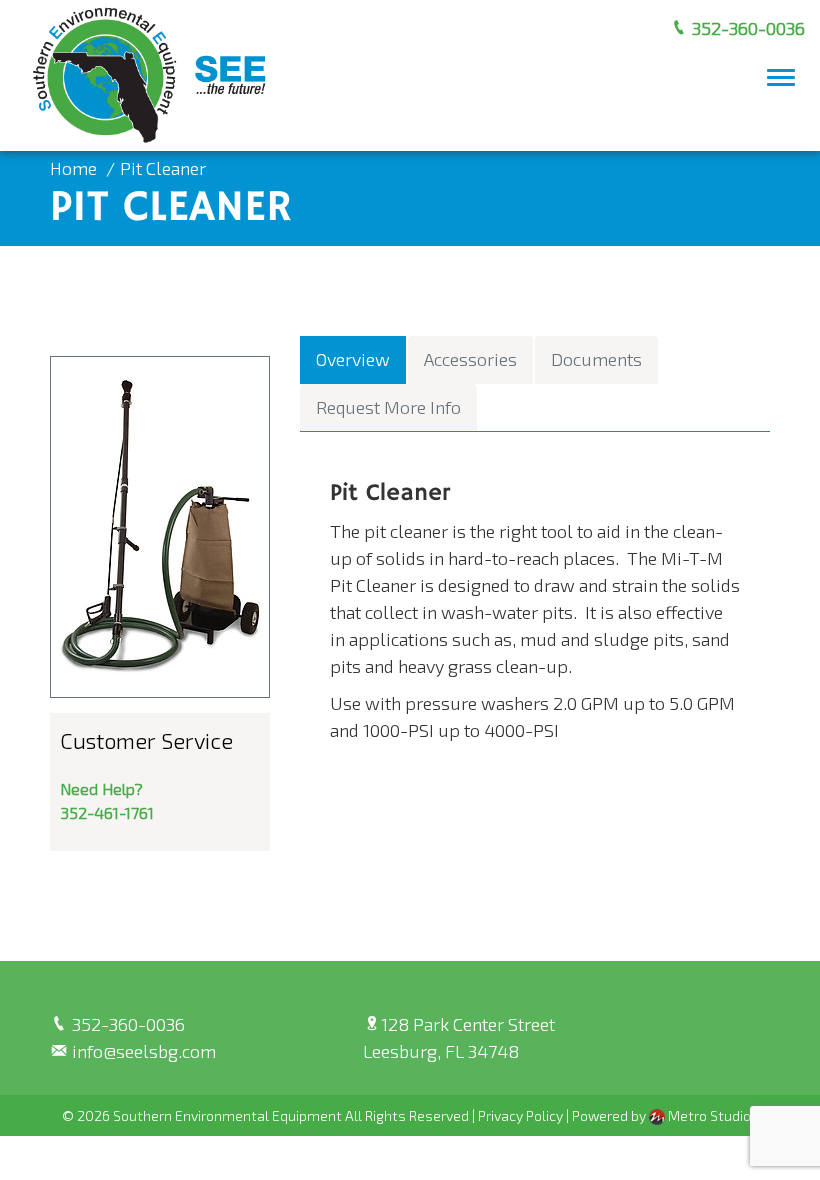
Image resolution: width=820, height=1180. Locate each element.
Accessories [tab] (470, 359)
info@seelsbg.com (142, 1051)
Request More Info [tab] (388, 407)
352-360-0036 (746, 28)
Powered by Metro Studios (665, 1115)
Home (73, 168)
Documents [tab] (596, 359)
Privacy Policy (520, 1115)
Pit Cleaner (163, 168)
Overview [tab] (353, 359)
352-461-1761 (107, 812)
